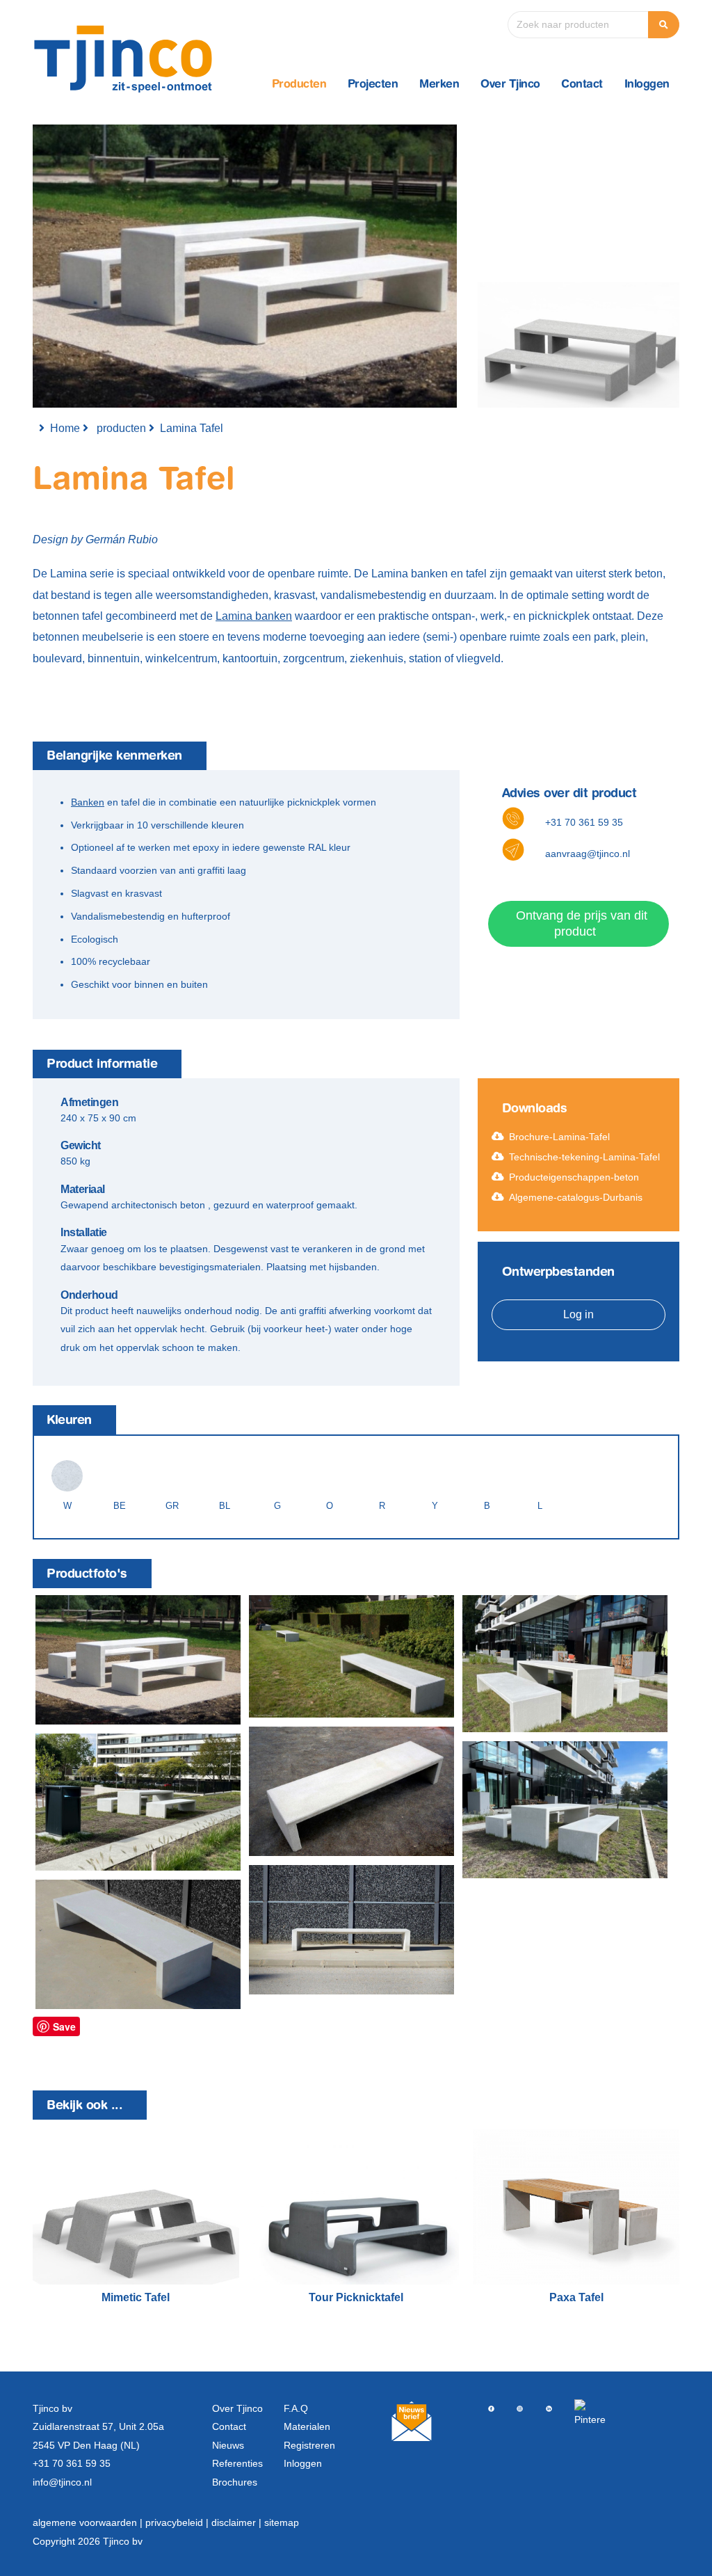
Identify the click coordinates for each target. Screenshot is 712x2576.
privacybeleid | (178, 2522)
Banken (88, 802)
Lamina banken (254, 616)
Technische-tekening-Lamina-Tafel (584, 1157)
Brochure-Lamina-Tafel (559, 1137)
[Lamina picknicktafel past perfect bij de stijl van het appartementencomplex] (565, 1664)
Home (65, 428)
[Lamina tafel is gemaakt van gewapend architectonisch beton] (138, 1659)
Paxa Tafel (576, 2297)
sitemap (282, 2522)
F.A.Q (296, 2408)
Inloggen (647, 85)
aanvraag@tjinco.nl (588, 854)
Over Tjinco (510, 85)
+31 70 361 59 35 (584, 822)
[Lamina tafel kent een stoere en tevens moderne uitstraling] (351, 1791)
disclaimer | (238, 2522)
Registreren (309, 2445)
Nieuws (228, 2445)
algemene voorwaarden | (89, 2522)
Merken (439, 85)
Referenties (237, 2463)
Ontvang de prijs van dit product (582, 923)
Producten (299, 85)
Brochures (235, 2482)
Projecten (373, 85)
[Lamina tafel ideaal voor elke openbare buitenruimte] (351, 1930)
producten (121, 428)
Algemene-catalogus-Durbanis (576, 1197)
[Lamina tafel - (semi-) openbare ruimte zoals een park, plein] (138, 1944)
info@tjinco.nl (62, 2482)
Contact (582, 85)
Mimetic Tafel (136, 2297)
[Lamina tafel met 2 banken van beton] (565, 1810)
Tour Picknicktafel (356, 2297)
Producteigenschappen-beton (574, 1177)
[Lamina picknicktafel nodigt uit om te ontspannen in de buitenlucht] (138, 1802)
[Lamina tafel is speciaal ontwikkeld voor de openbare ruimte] (351, 1656)
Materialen (307, 2426)
